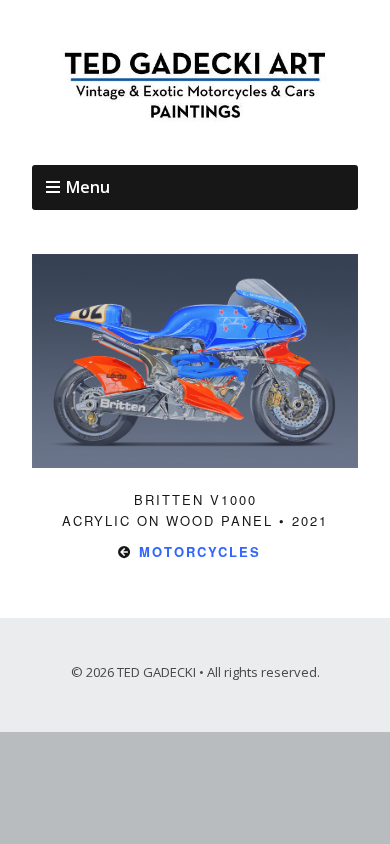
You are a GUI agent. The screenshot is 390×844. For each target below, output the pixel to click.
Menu (88, 187)
